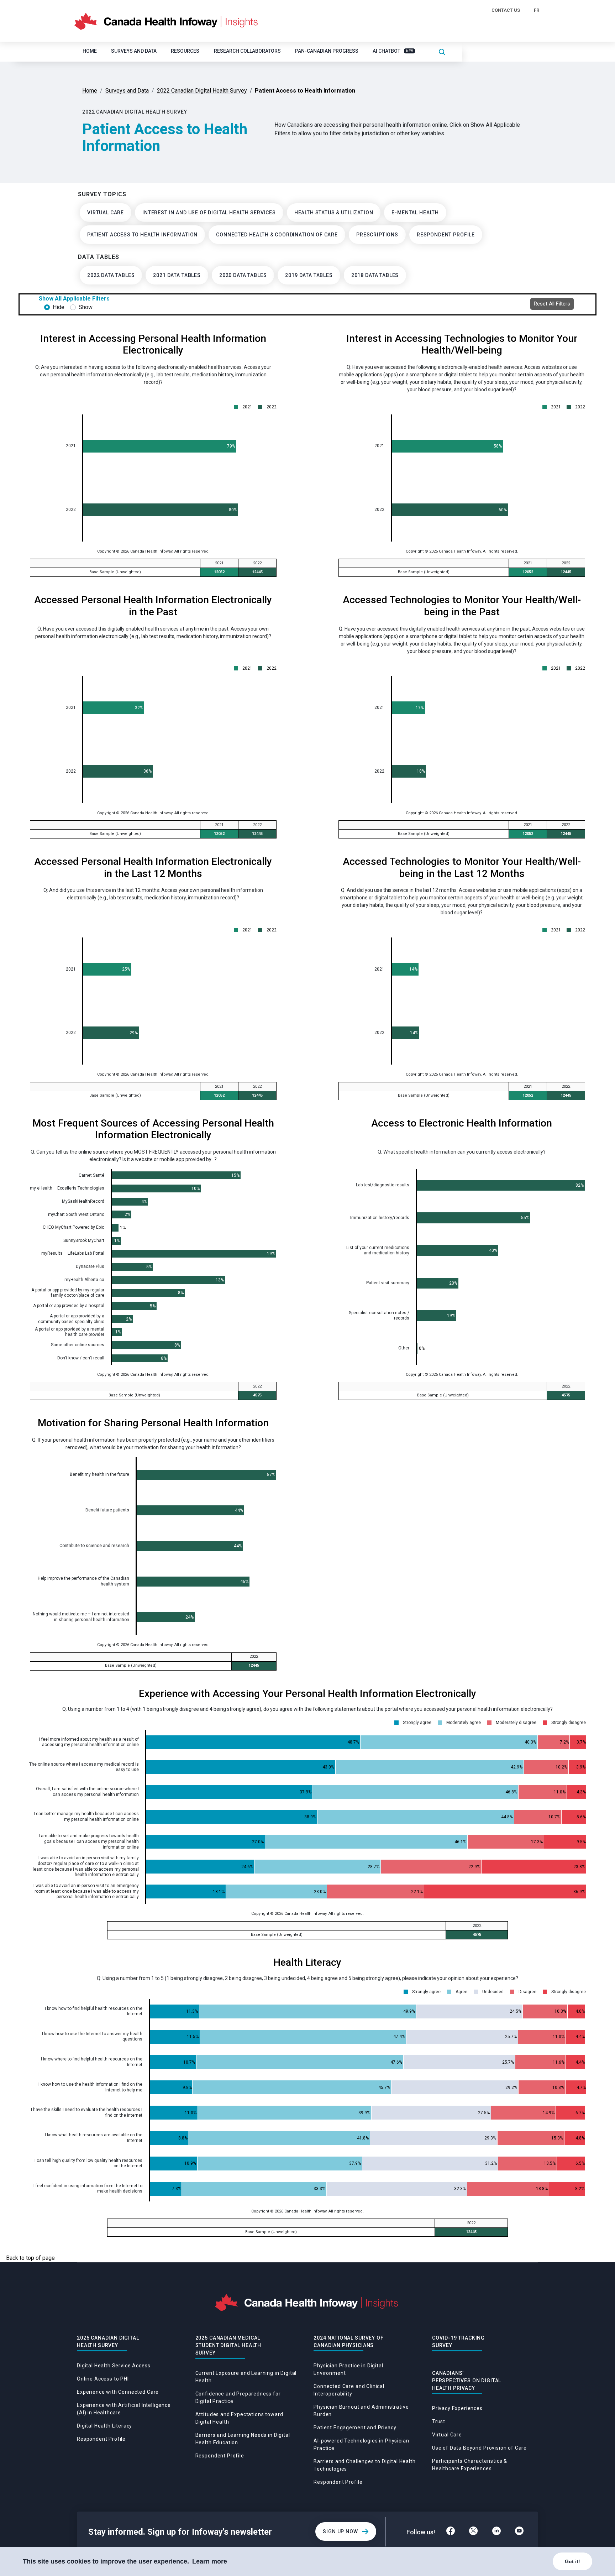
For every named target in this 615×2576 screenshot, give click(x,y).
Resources (185, 51)
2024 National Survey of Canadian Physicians (348, 2342)
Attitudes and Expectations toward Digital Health (239, 2418)
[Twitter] (473, 2532)
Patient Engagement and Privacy (355, 2428)
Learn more (210, 2561)
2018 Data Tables (375, 275)
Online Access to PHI (103, 2379)
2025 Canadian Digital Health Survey (108, 2342)
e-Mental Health (415, 213)
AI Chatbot (393, 51)
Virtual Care (106, 213)
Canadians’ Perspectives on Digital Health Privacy (467, 2381)
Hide (59, 307)
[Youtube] (519, 2532)
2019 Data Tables (309, 275)
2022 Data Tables (111, 275)
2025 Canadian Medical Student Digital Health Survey (228, 2345)
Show (86, 307)
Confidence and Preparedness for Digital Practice (238, 2397)
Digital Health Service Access (114, 2366)
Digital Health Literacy (104, 2426)
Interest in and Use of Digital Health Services (209, 213)
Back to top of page (30, 2258)
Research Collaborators (247, 51)
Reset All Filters (552, 304)
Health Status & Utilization (334, 213)
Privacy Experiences (457, 2408)
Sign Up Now (340, 2531)
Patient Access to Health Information (142, 235)
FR (537, 10)
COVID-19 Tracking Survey (458, 2342)
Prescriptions (377, 235)
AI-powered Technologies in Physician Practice (361, 2444)
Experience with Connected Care (118, 2392)
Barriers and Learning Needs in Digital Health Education (243, 2439)
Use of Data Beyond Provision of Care (479, 2448)
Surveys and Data (134, 51)
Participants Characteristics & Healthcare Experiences (470, 2465)
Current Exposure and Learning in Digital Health (246, 2377)
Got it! (572, 2561)
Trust (439, 2421)
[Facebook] (451, 2532)
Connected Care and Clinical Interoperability (349, 2390)
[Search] (442, 51)
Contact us (506, 10)
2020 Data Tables (243, 275)
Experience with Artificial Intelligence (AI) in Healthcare (124, 2409)
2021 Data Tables (177, 275)
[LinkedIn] (496, 2532)
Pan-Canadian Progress (327, 51)
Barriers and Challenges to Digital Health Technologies (364, 2465)
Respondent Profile (446, 235)
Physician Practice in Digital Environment (348, 2369)
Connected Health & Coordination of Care (277, 235)
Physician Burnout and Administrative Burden (361, 2411)
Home (90, 51)
